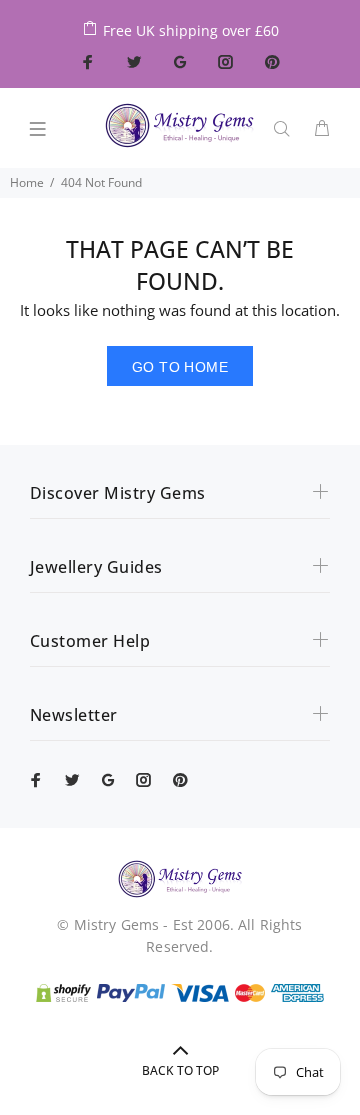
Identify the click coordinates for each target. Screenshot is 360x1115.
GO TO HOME (180, 367)
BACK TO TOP (180, 1070)
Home (27, 182)
